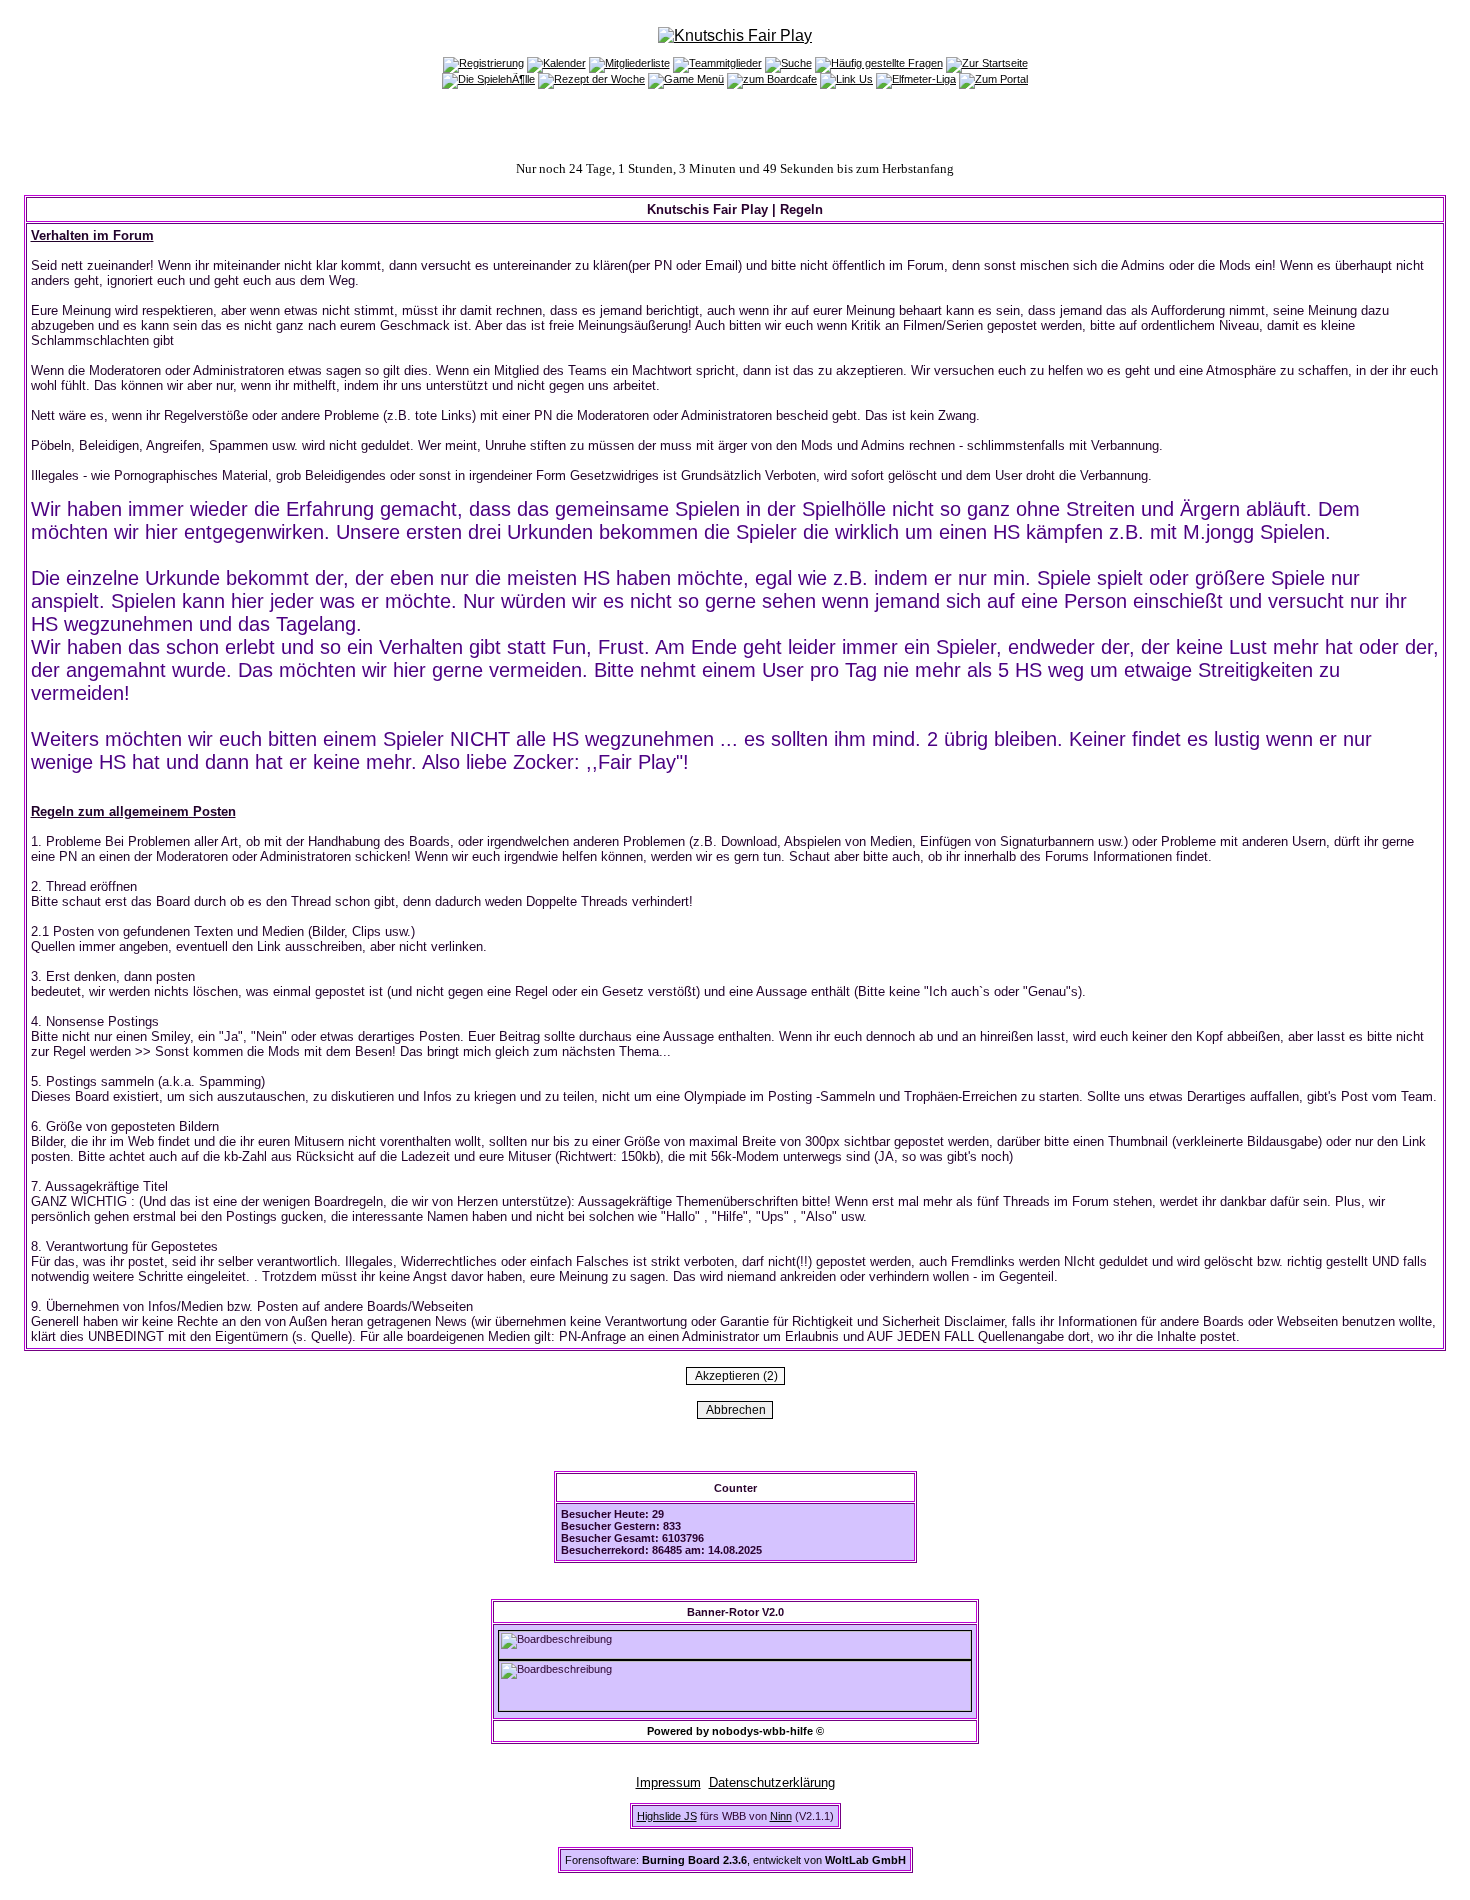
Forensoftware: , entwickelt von (735, 1860)
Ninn (781, 1816)
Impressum (668, 1782)
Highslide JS (667, 1816)
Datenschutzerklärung (772, 1782)
